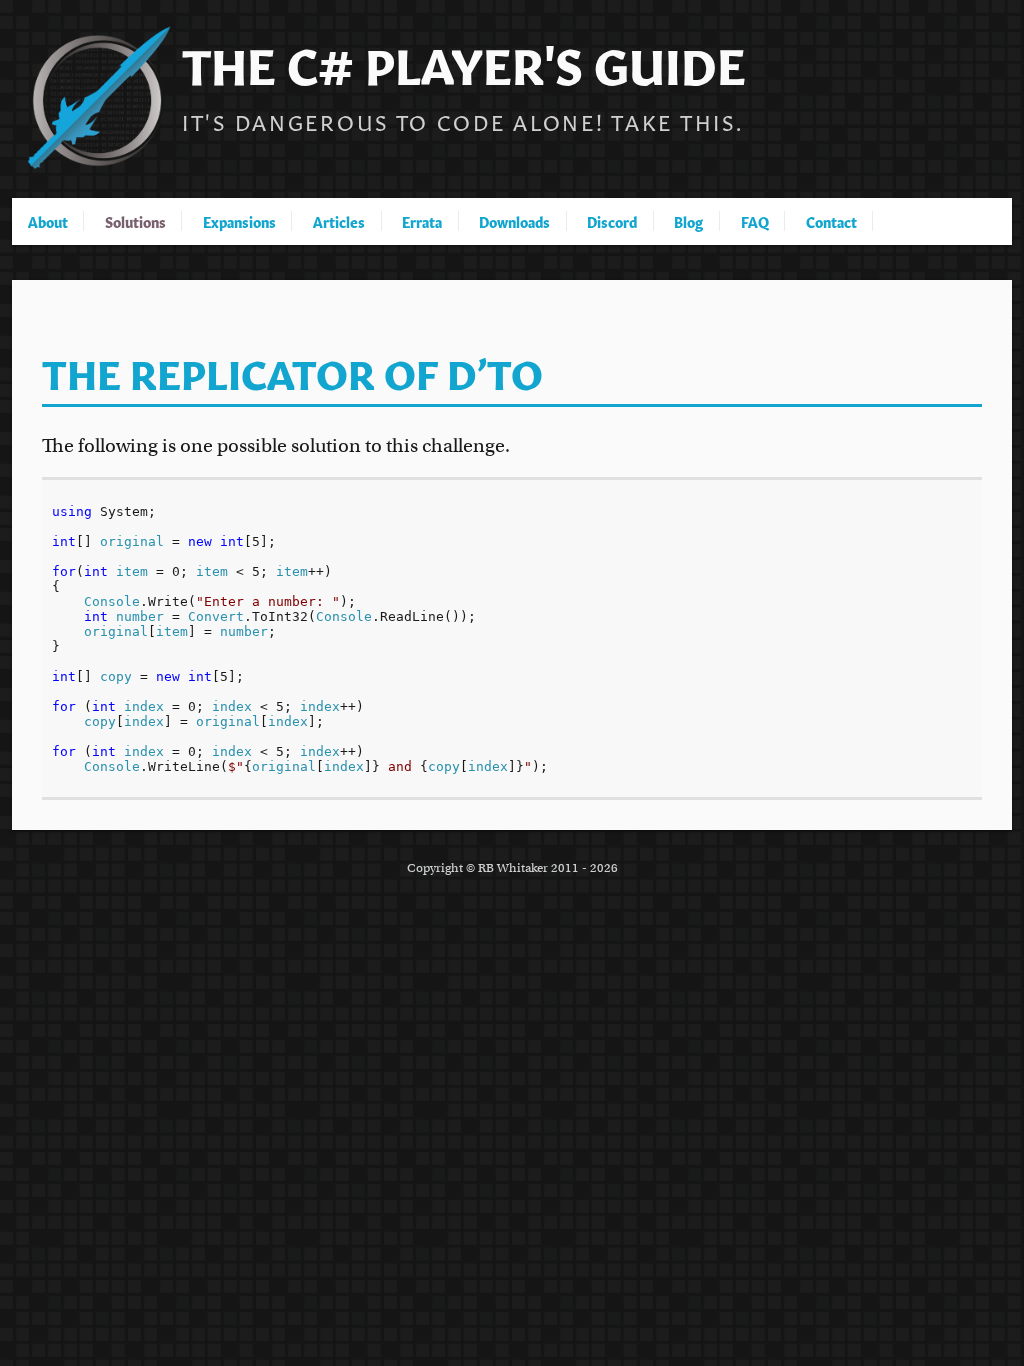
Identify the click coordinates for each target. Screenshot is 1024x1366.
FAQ (755, 221)
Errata (422, 221)
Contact (831, 221)
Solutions (135, 221)
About (48, 221)
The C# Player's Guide (464, 61)
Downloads (514, 221)
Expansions (239, 221)
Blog (688, 221)
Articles (339, 221)
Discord (612, 221)
